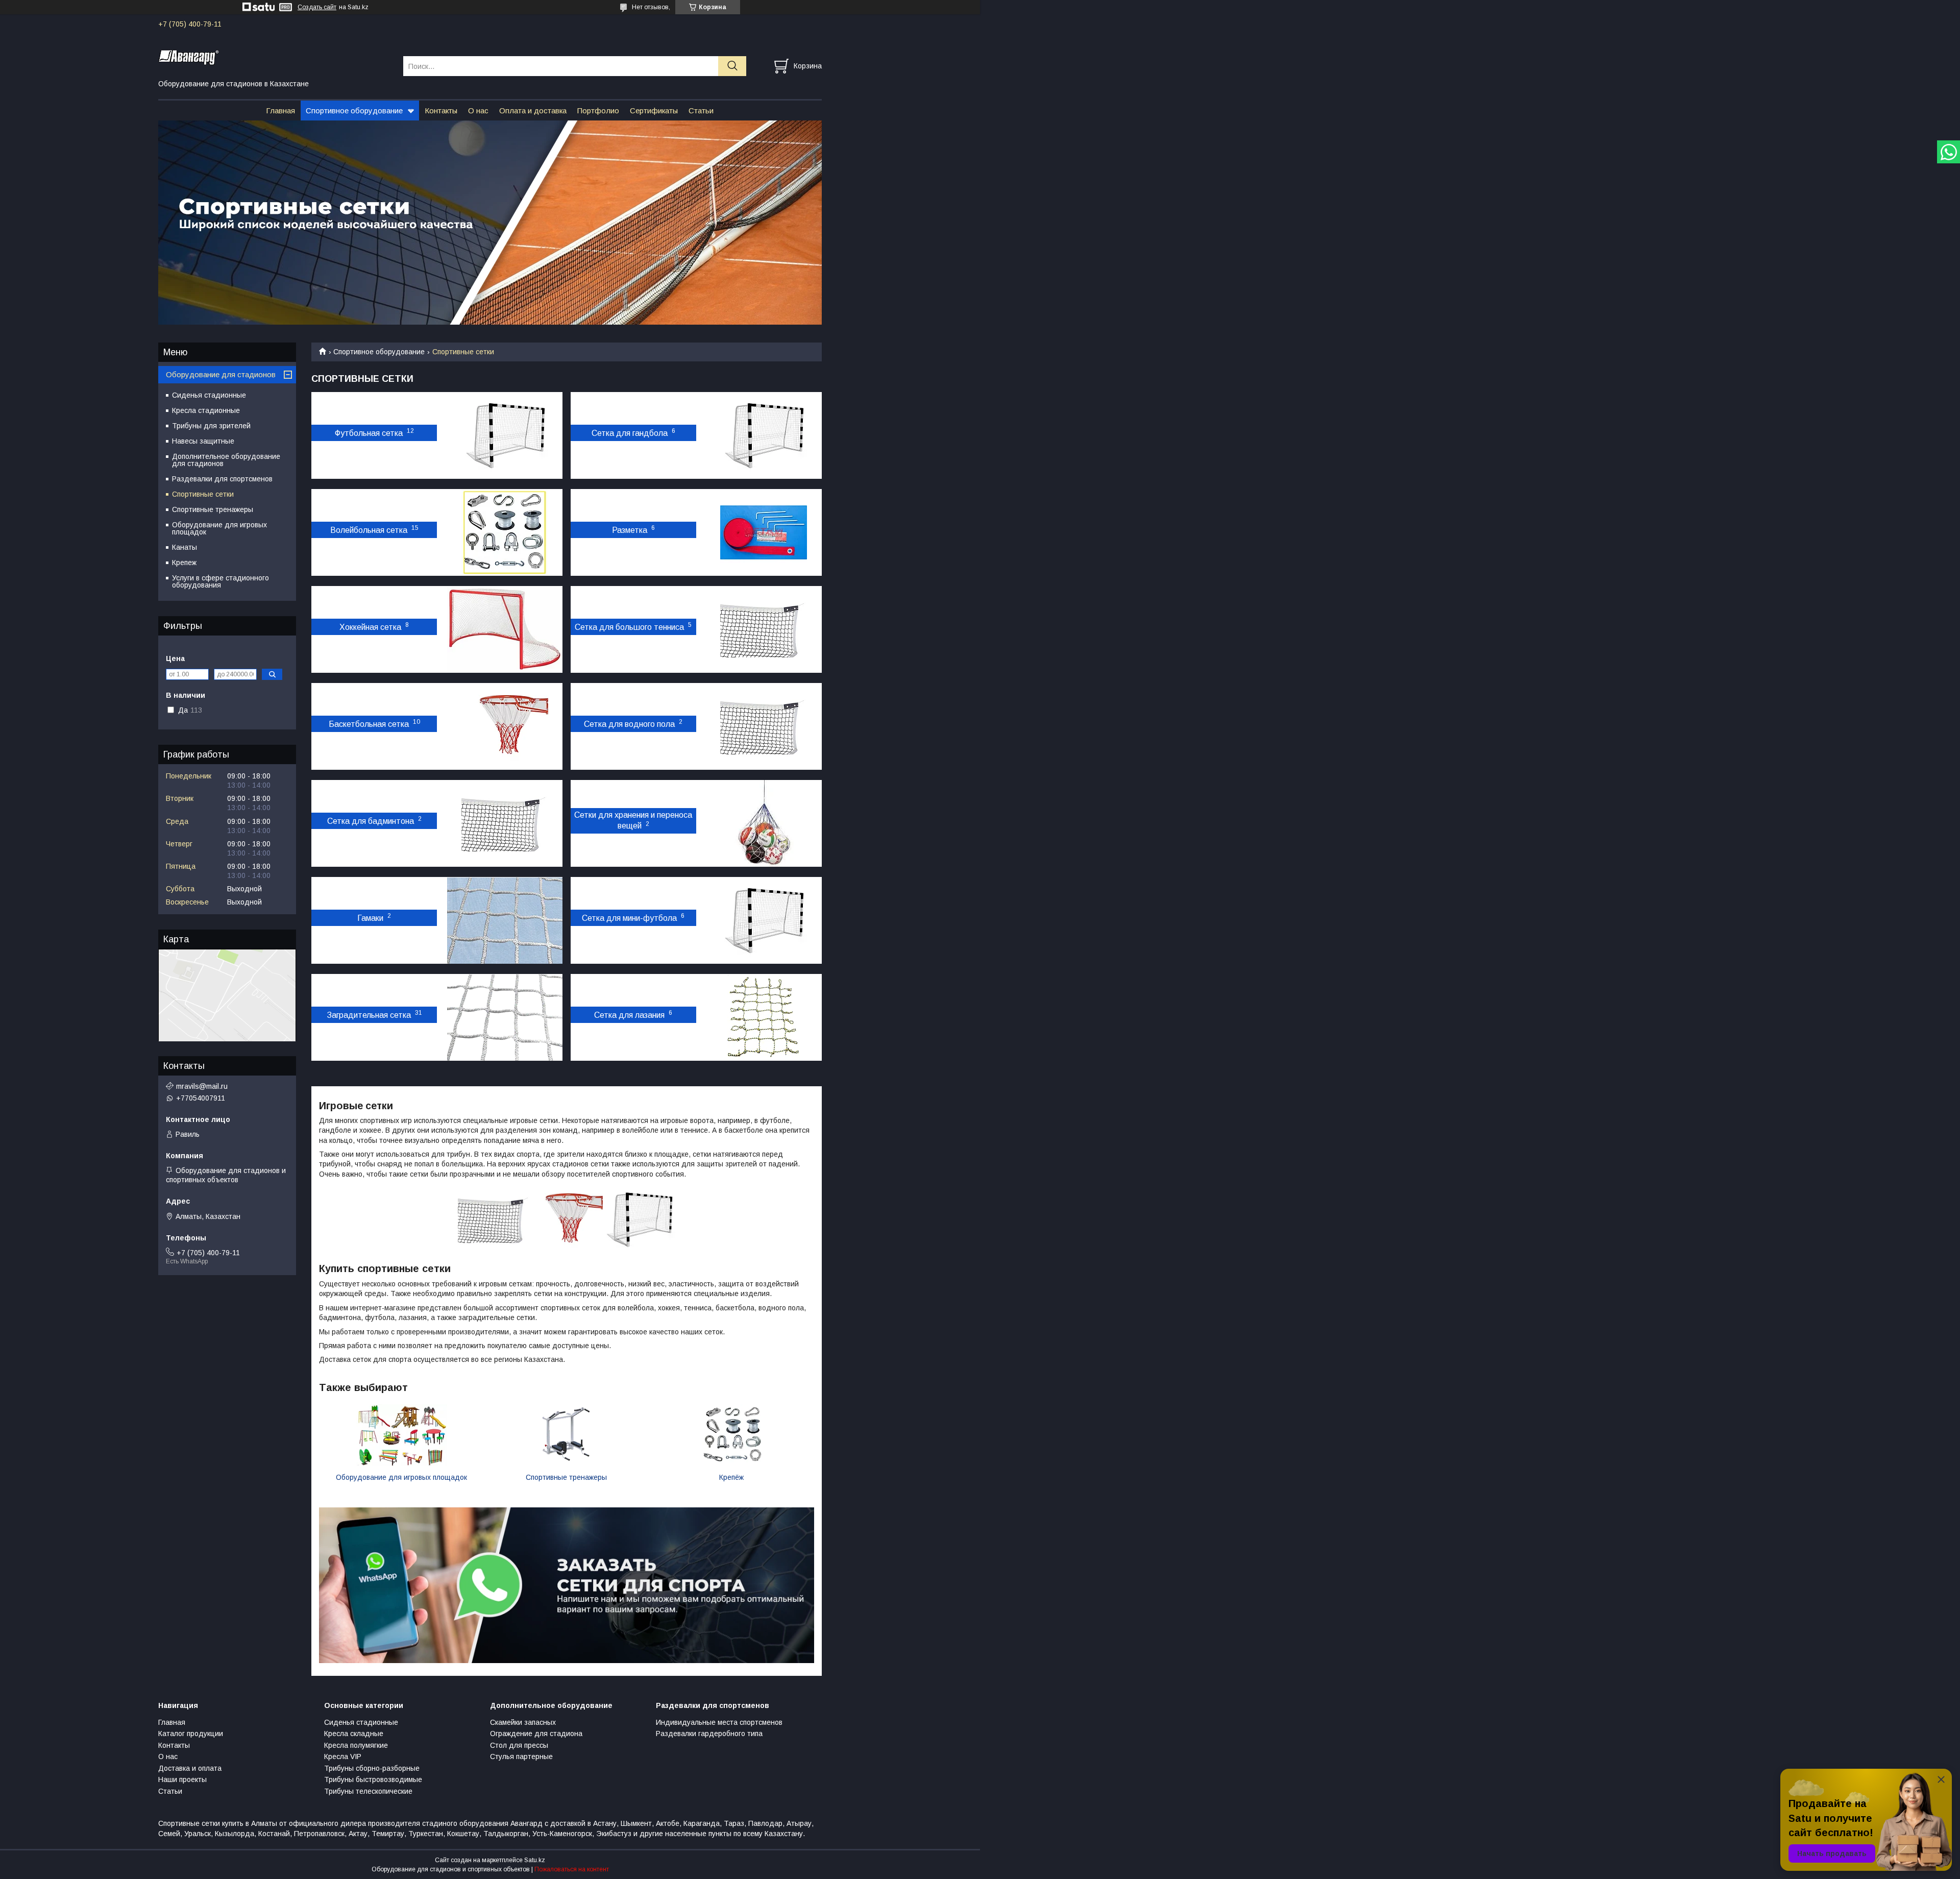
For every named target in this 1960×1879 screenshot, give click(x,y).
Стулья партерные (521, 1756)
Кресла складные (354, 1734)
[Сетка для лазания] (764, 1017)
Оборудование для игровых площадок (401, 1477)
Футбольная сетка (369, 433)
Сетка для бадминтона (371, 821)
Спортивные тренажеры (566, 1477)
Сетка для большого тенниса (629, 627)
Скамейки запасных (523, 1722)
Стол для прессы (519, 1745)
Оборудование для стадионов (221, 374)
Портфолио (598, 111)
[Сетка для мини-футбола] (764, 920)
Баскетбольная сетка (369, 724)
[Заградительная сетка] (505, 1017)
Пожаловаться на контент (572, 1869)
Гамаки (370, 918)
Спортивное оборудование (354, 111)
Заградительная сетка (369, 1015)
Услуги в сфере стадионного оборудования (220, 581)
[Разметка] (764, 532)
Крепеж (184, 563)
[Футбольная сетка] (505, 435)
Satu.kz (535, 1860)
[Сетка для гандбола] (764, 435)
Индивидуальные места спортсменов (719, 1722)
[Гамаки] (505, 920)
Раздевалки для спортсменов (222, 479)
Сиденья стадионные (209, 395)
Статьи (701, 111)
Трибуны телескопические (368, 1791)
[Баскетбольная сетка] (505, 726)
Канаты (185, 547)
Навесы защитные (203, 441)
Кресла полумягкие (356, 1745)
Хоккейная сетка (370, 627)
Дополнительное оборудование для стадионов (226, 460)
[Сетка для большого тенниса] (764, 629)
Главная (280, 111)
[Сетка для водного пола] (764, 726)
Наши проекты (182, 1779)
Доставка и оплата (190, 1768)
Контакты (441, 111)
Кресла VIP (343, 1756)
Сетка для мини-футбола (629, 918)
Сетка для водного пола (629, 724)
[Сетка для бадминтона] (505, 823)
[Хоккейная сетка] (505, 629)
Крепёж (731, 1477)
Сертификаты (654, 111)
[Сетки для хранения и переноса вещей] (764, 823)
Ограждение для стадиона (536, 1734)
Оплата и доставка (533, 111)
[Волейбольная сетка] (505, 532)
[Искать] (732, 66)
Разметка (630, 530)
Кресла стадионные (206, 410)
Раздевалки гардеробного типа (709, 1734)
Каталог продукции (191, 1734)
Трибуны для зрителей (211, 426)
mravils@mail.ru (202, 1086)
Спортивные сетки (203, 494)
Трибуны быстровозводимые (373, 1779)
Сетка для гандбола (630, 433)
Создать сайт (317, 7)
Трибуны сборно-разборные (372, 1768)
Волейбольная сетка (369, 530)
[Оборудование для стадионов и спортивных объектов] (274, 57)
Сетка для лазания (629, 1015)
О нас (478, 111)
